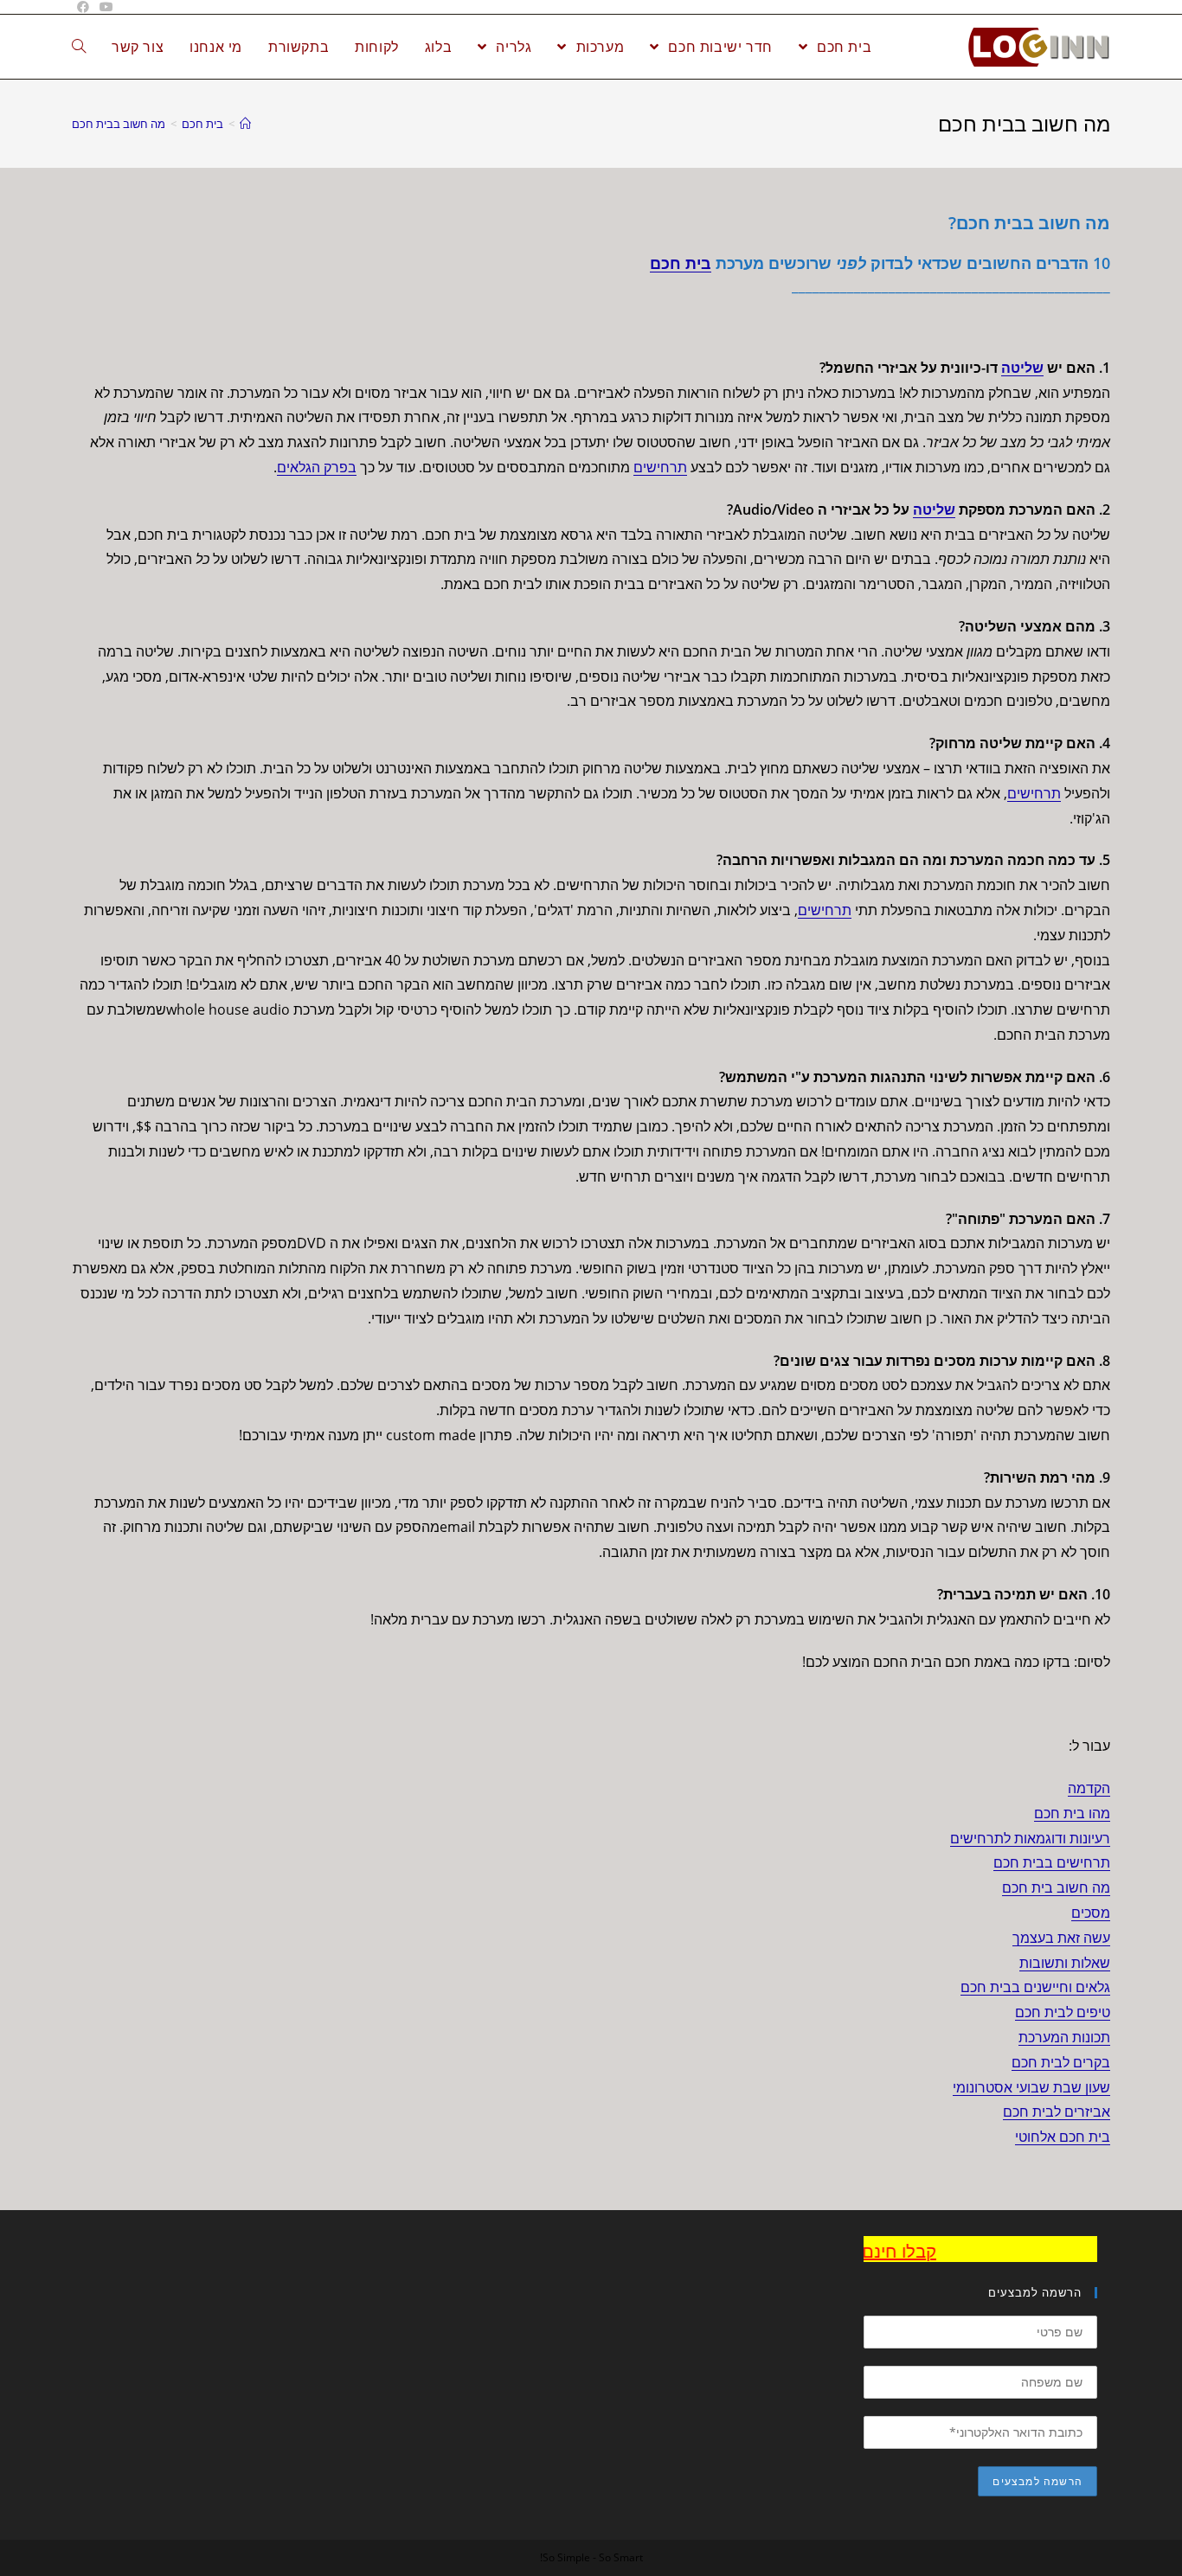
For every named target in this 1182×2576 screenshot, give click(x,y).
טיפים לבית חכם (1063, 2012)
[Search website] (79, 47)
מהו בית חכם (1072, 1813)
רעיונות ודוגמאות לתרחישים (1030, 1838)
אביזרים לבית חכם (1057, 2111)
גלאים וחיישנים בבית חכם (1035, 1987)
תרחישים (660, 467)
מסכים (1091, 1913)
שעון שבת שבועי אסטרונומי (1031, 2087)
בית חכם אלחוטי (1063, 2137)
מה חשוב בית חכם (1056, 1887)
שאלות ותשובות (1065, 1963)
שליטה (1022, 368)
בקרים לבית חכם (1061, 2062)
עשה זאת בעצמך (1061, 1938)
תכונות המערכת (1064, 2037)
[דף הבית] (245, 124)
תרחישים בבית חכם (1052, 1862)
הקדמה (1089, 1788)
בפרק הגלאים (317, 467)
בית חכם (681, 263)
